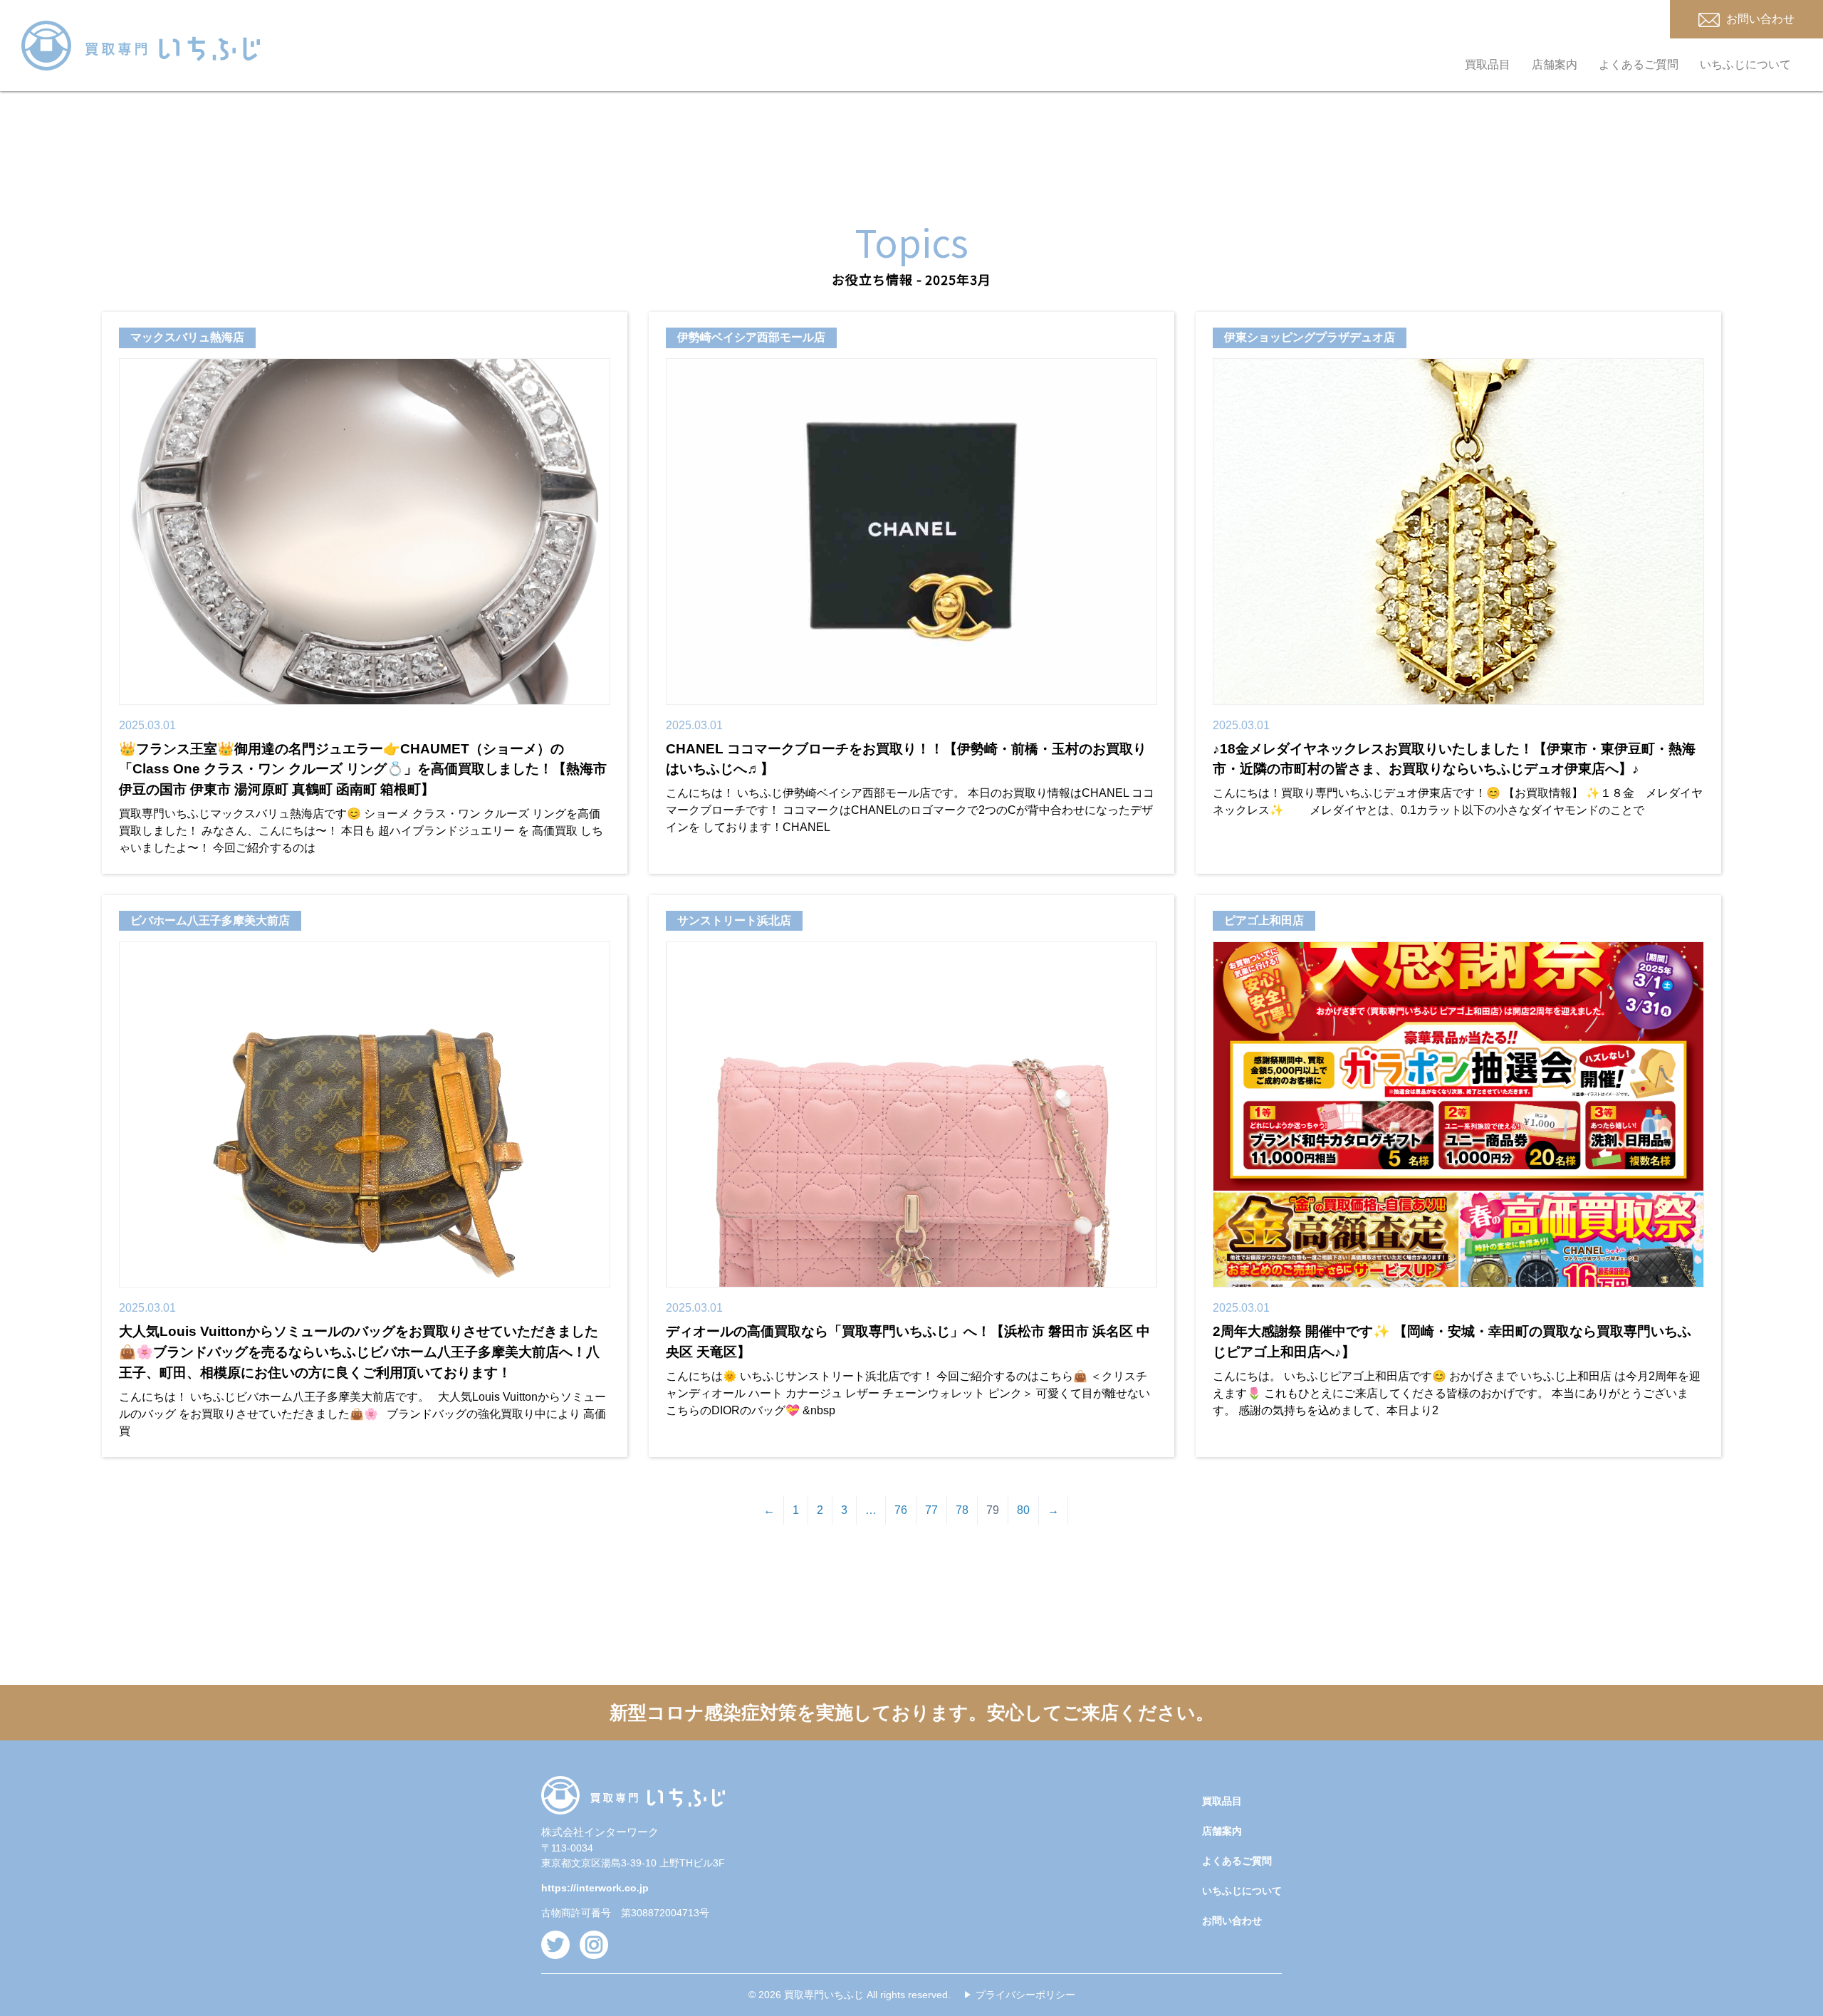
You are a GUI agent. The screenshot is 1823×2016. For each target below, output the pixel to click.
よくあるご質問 (1639, 64)
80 (1023, 1510)
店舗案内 (1555, 64)
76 (901, 1510)
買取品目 (1488, 64)
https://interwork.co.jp (595, 1888)
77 (931, 1510)
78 (962, 1510)
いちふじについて (1745, 64)
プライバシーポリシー (1025, 1995)
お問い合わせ (1232, 1921)
